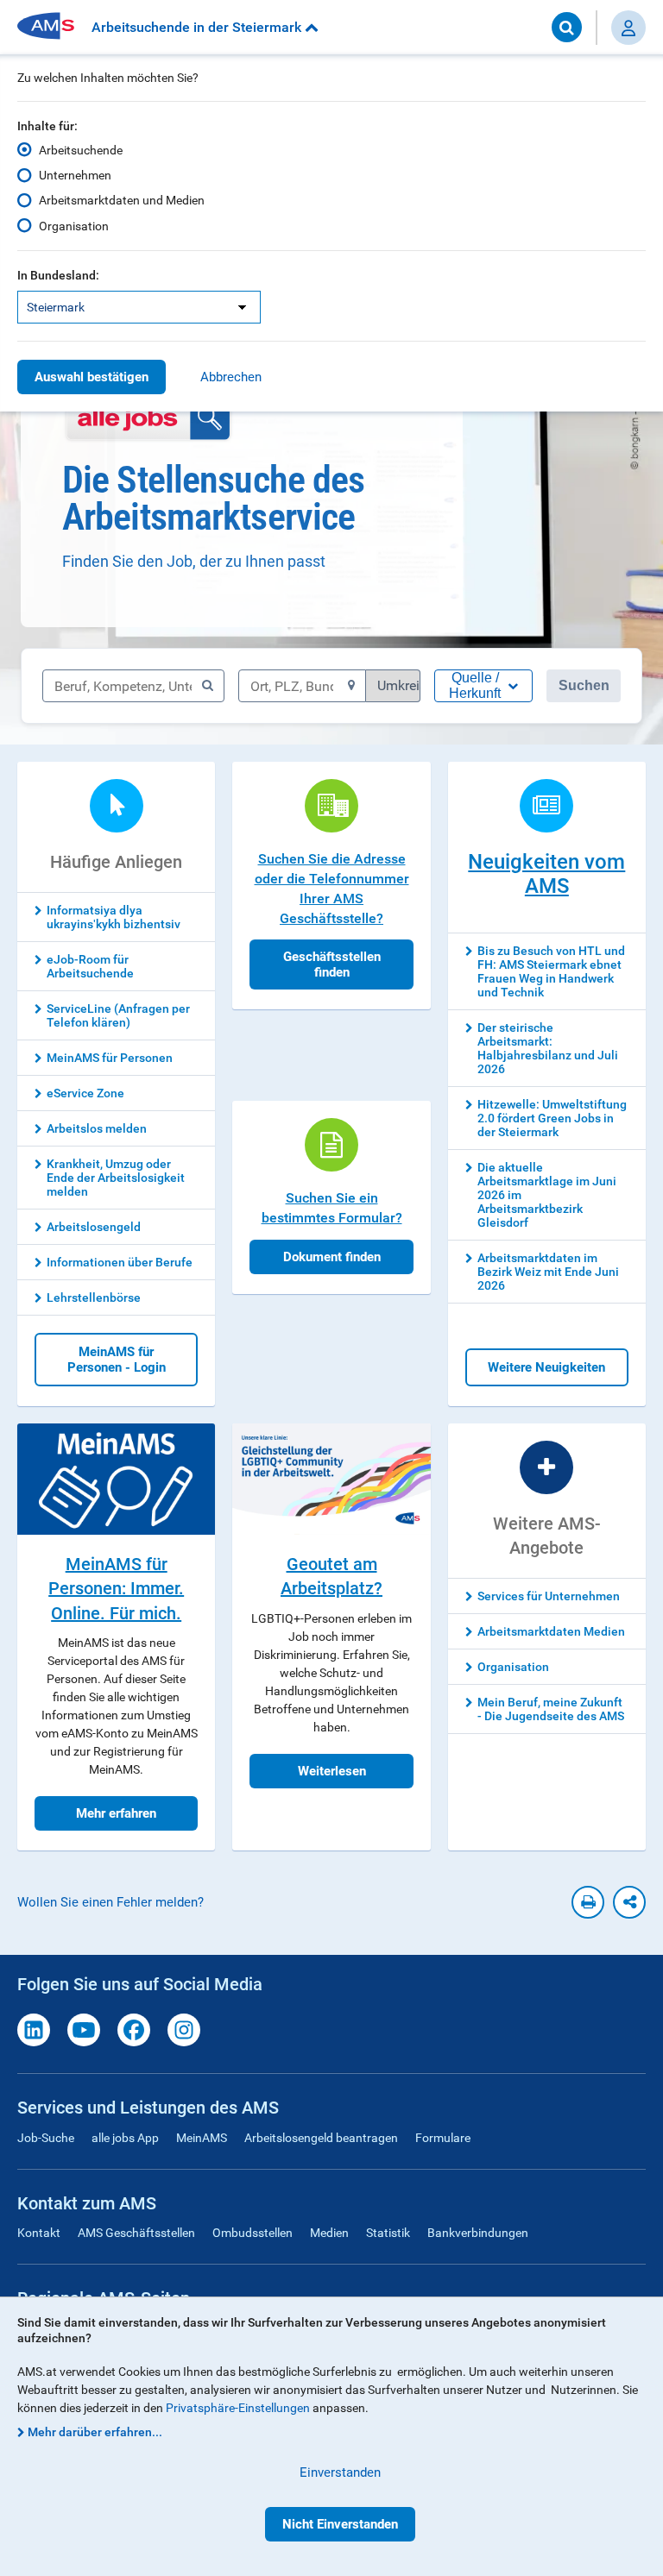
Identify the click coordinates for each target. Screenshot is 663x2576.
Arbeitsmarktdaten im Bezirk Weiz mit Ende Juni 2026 (548, 1272)
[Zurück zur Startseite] (52, 27)
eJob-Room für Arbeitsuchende (90, 966)
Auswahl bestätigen (92, 377)
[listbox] (139, 307)
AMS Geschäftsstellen (136, 2233)
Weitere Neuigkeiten (546, 1367)
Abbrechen (231, 377)
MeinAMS (202, 2138)
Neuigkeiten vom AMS (546, 874)
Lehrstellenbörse (94, 1297)
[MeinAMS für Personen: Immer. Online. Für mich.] (116, 1479)
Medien (329, 2233)
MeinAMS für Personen (110, 1058)
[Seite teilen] (629, 1902)
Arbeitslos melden (97, 1128)
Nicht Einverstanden (340, 2524)
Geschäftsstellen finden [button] (332, 964)
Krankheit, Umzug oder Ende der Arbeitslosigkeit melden (116, 1178)
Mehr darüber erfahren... (95, 2432)
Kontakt (39, 2233)
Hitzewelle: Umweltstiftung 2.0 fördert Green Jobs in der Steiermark (552, 1118)
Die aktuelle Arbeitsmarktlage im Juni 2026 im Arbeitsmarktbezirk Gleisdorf (547, 1195)
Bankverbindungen (478, 2233)
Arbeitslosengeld (94, 1227)
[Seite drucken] (588, 1902)
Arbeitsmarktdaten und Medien (122, 200)
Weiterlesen (332, 1771)
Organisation (74, 226)
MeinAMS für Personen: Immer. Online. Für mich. (116, 1589)
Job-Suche (46, 2138)
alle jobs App (125, 2138)
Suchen (584, 685)
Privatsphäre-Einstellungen (238, 2408)
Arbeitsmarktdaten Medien (551, 1631)
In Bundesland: (58, 275)
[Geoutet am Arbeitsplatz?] (331, 1479)
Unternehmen (75, 175)
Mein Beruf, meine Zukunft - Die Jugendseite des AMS (551, 1709)
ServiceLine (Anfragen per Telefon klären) (118, 1015)
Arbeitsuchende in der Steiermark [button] (198, 27)
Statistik (388, 2233)
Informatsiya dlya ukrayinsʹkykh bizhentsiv (114, 917)
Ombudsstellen (253, 2233)
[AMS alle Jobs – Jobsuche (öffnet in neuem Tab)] (148, 418)
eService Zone (85, 1093)
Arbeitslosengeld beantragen (321, 2138)
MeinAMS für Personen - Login (117, 1360)
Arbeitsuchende (81, 150)
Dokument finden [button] (332, 1257)
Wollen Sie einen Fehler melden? (110, 1902)
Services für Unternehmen (549, 1596)
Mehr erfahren (116, 1813)
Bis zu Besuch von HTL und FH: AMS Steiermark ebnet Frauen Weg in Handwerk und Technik (551, 971)
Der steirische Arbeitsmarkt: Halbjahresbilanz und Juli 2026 (548, 1048)
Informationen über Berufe (120, 1262)
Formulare (443, 2138)
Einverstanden (340, 2472)
